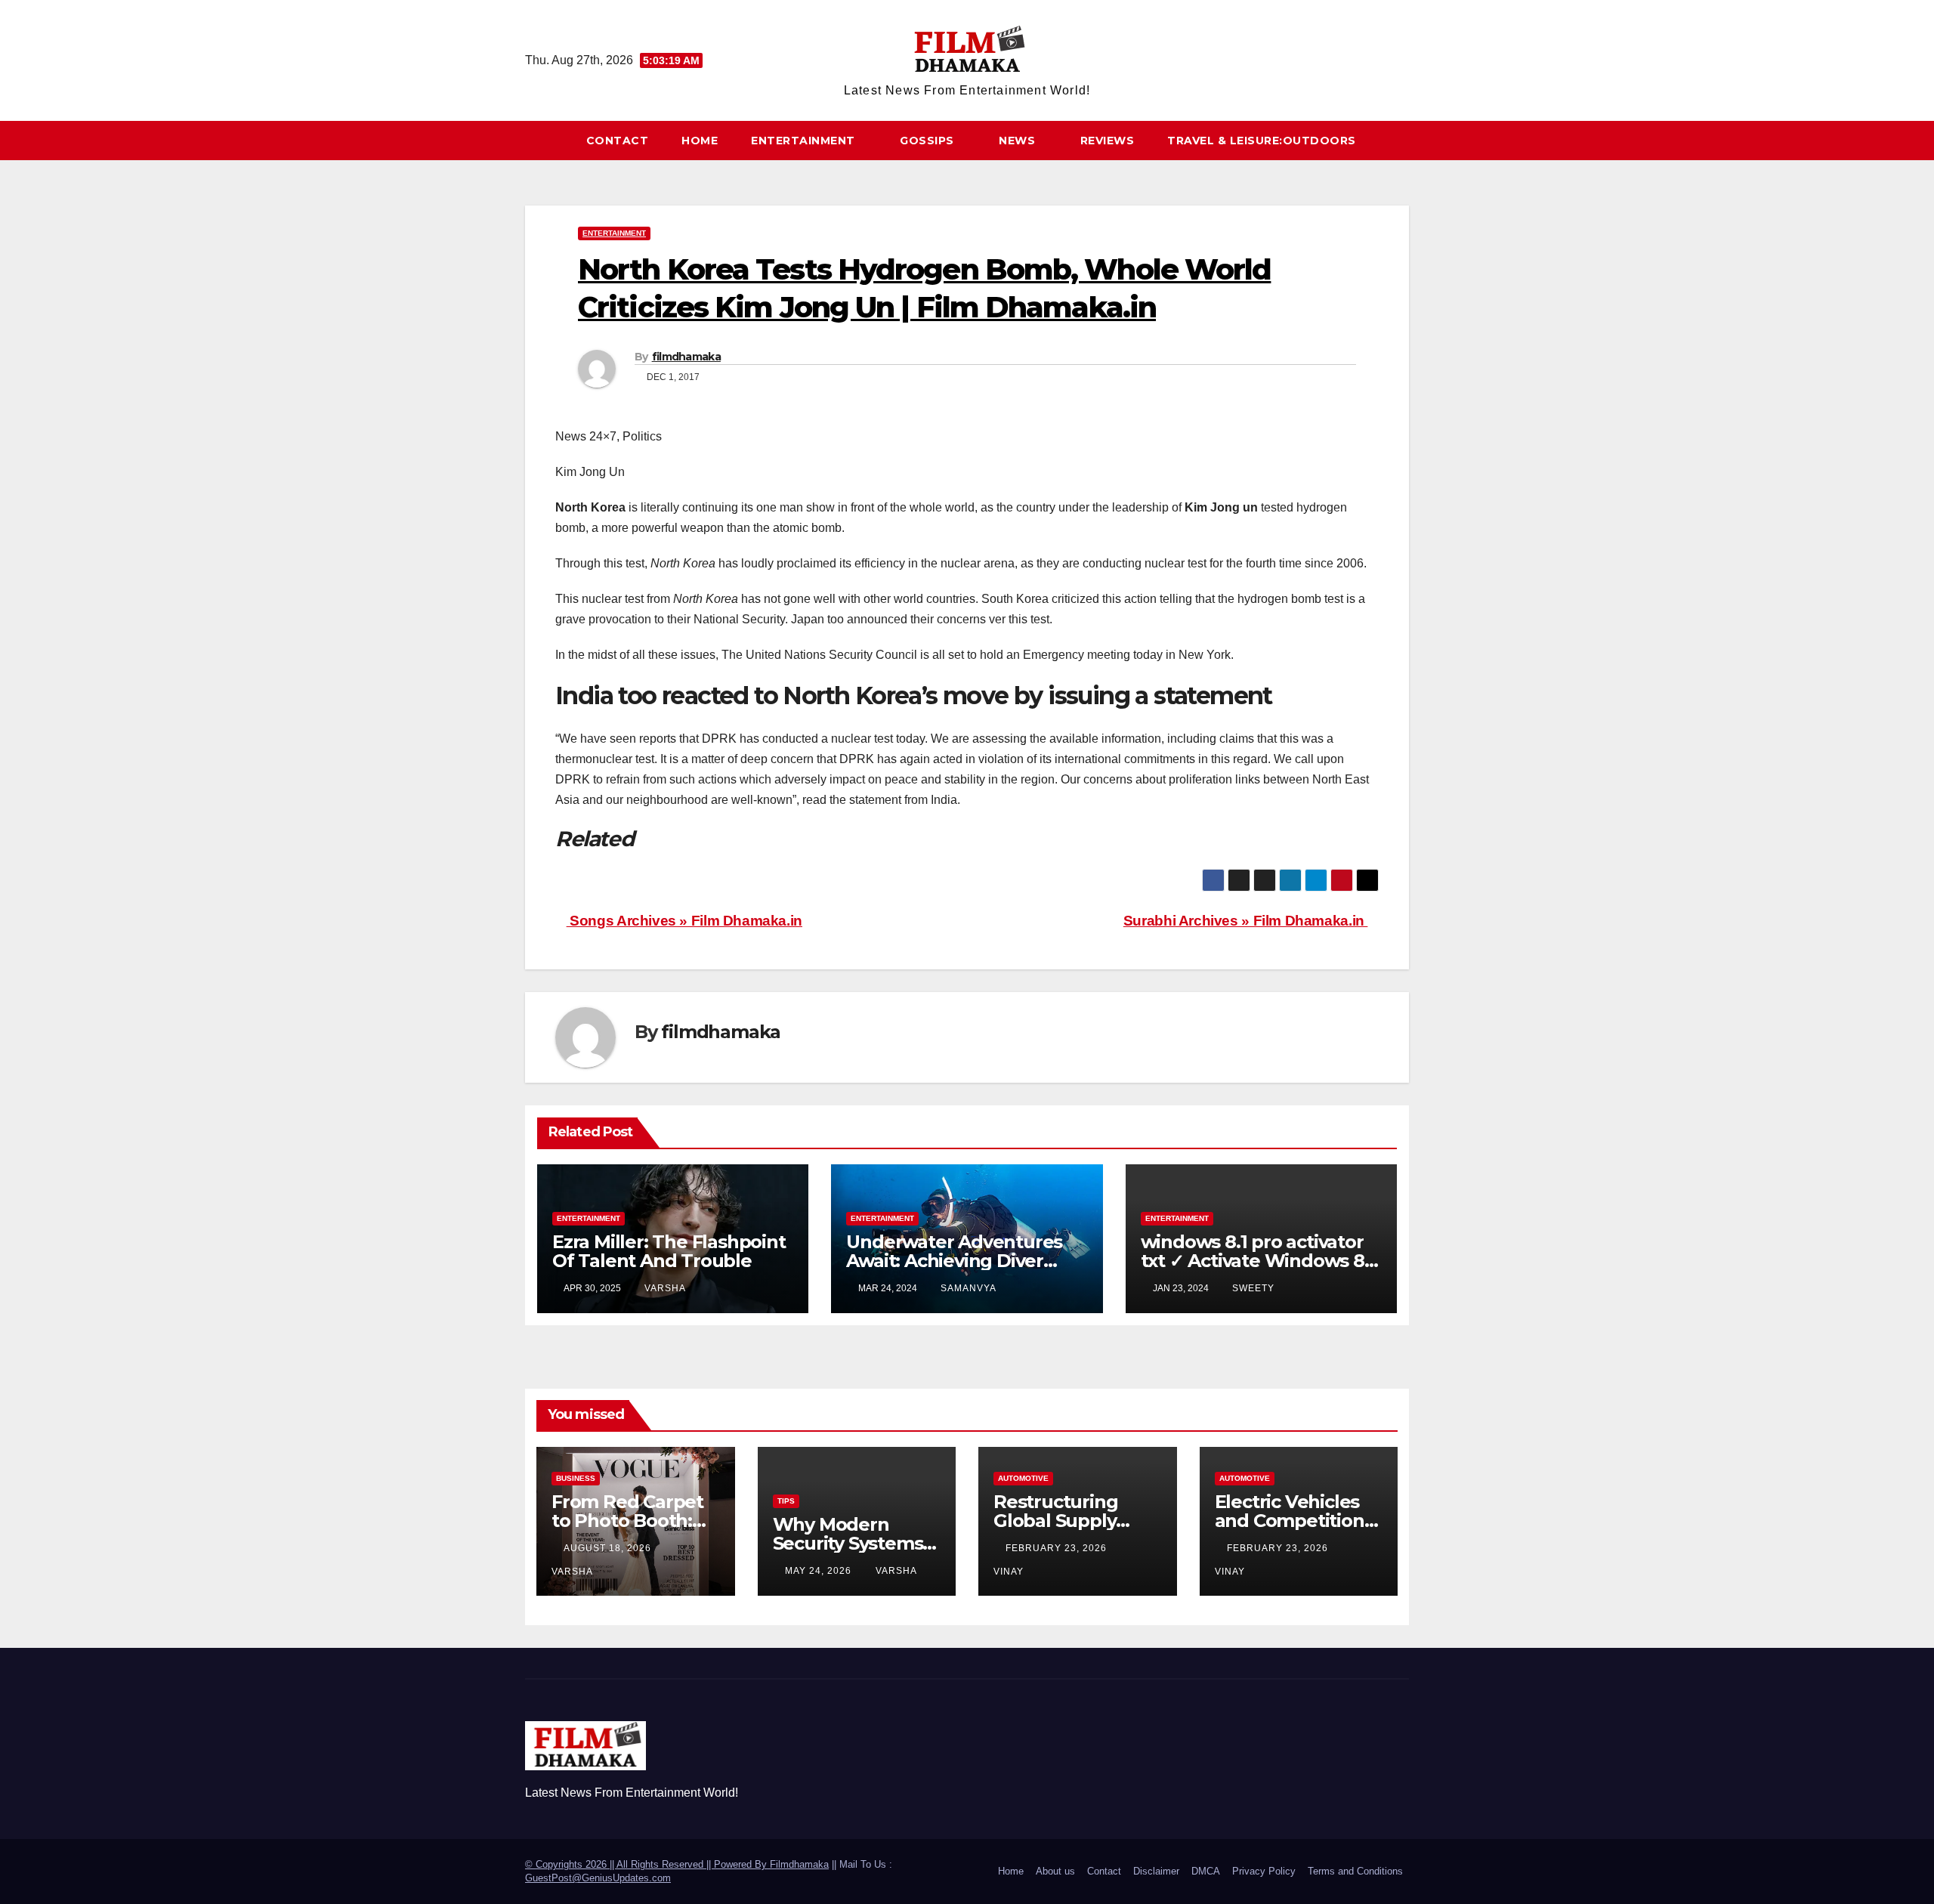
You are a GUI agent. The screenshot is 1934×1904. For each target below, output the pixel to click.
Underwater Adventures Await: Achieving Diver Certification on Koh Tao (954, 1261)
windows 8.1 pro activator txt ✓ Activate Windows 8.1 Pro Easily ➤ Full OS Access (1259, 1261)
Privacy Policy (1264, 1871)
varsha (665, 1288)
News (1019, 141)
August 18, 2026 (609, 1548)
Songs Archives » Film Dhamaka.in (684, 921)
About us (1055, 1871)
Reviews (1108, 141)
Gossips (928, 141)
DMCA (1206, 1871)
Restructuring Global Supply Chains (1055, 1521)
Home (700, 141)
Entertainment (805, 141)
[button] (1404, 140)
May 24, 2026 (820, 1571)
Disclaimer (1156, 1871)
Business (576, 1478)
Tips (786, 1501)
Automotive (1023, 1478)
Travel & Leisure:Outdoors (1262, 141)
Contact (618, 141)
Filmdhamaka (799, 1864)
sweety (1253, 1288)
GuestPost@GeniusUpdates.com (598, 1878)
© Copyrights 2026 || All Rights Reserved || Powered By (647, 1864)
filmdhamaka (686, 357)
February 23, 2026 (1058, 1548)
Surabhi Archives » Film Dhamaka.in (1246, 921)
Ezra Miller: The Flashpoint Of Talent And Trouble (669, 1251)
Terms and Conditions (1355, 1871)
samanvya (969, 1288)
